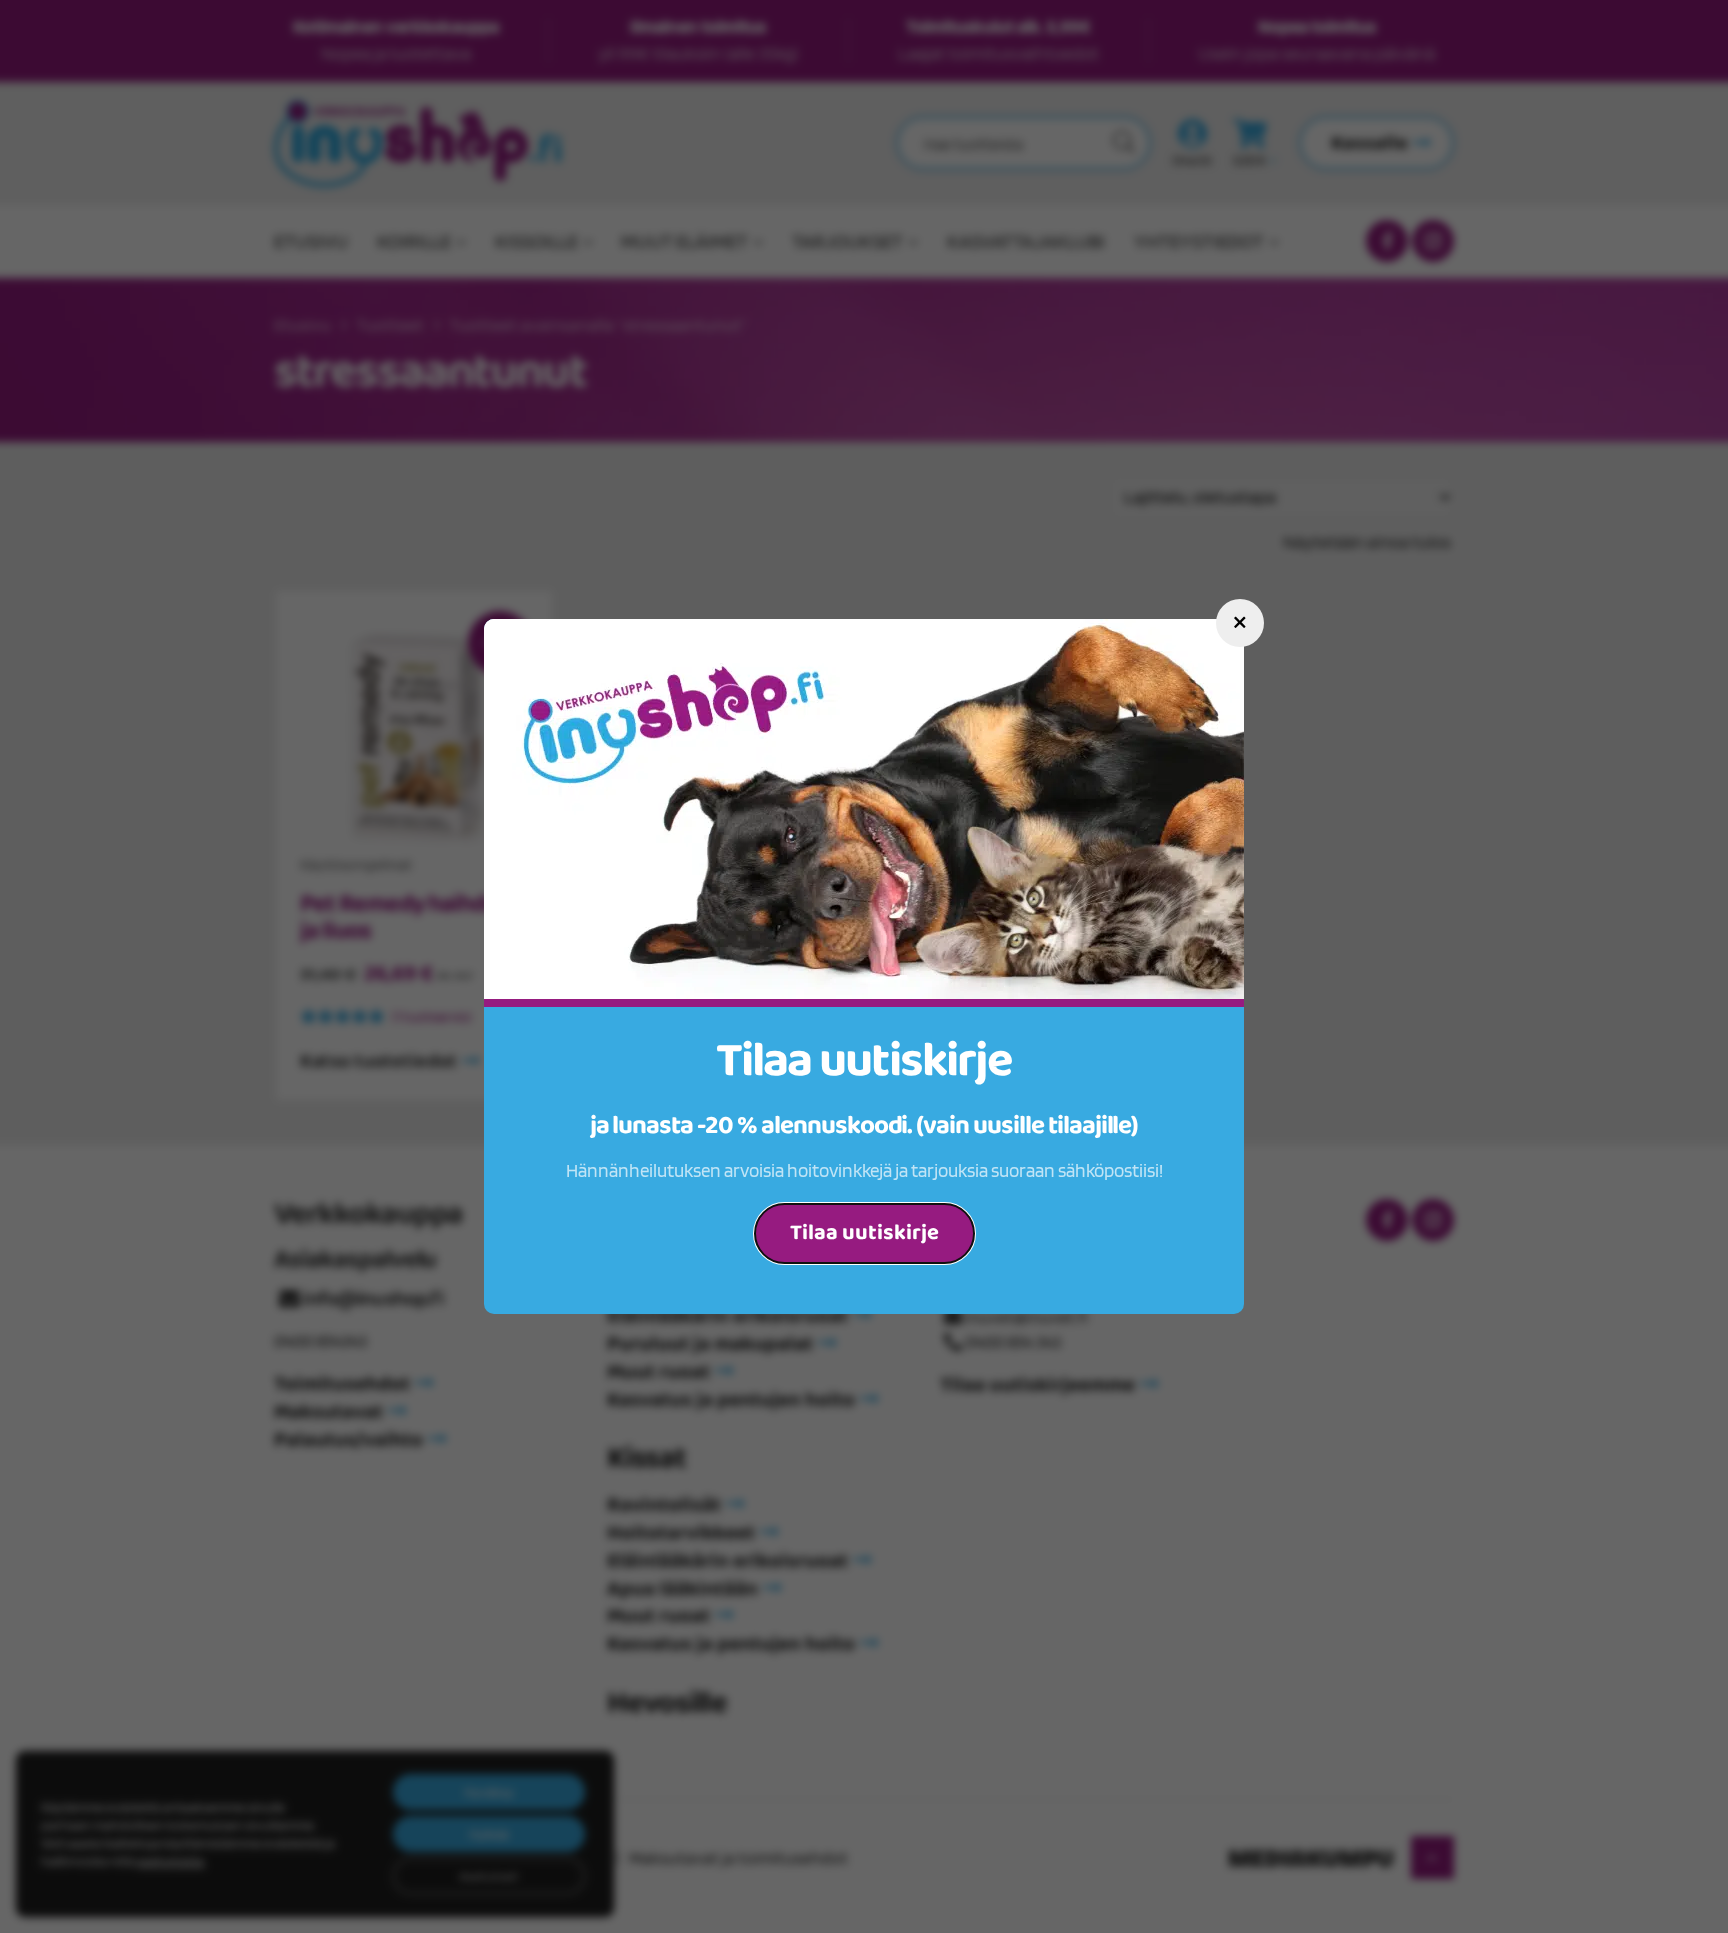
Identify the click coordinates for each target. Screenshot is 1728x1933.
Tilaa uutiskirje (864, 1233)
